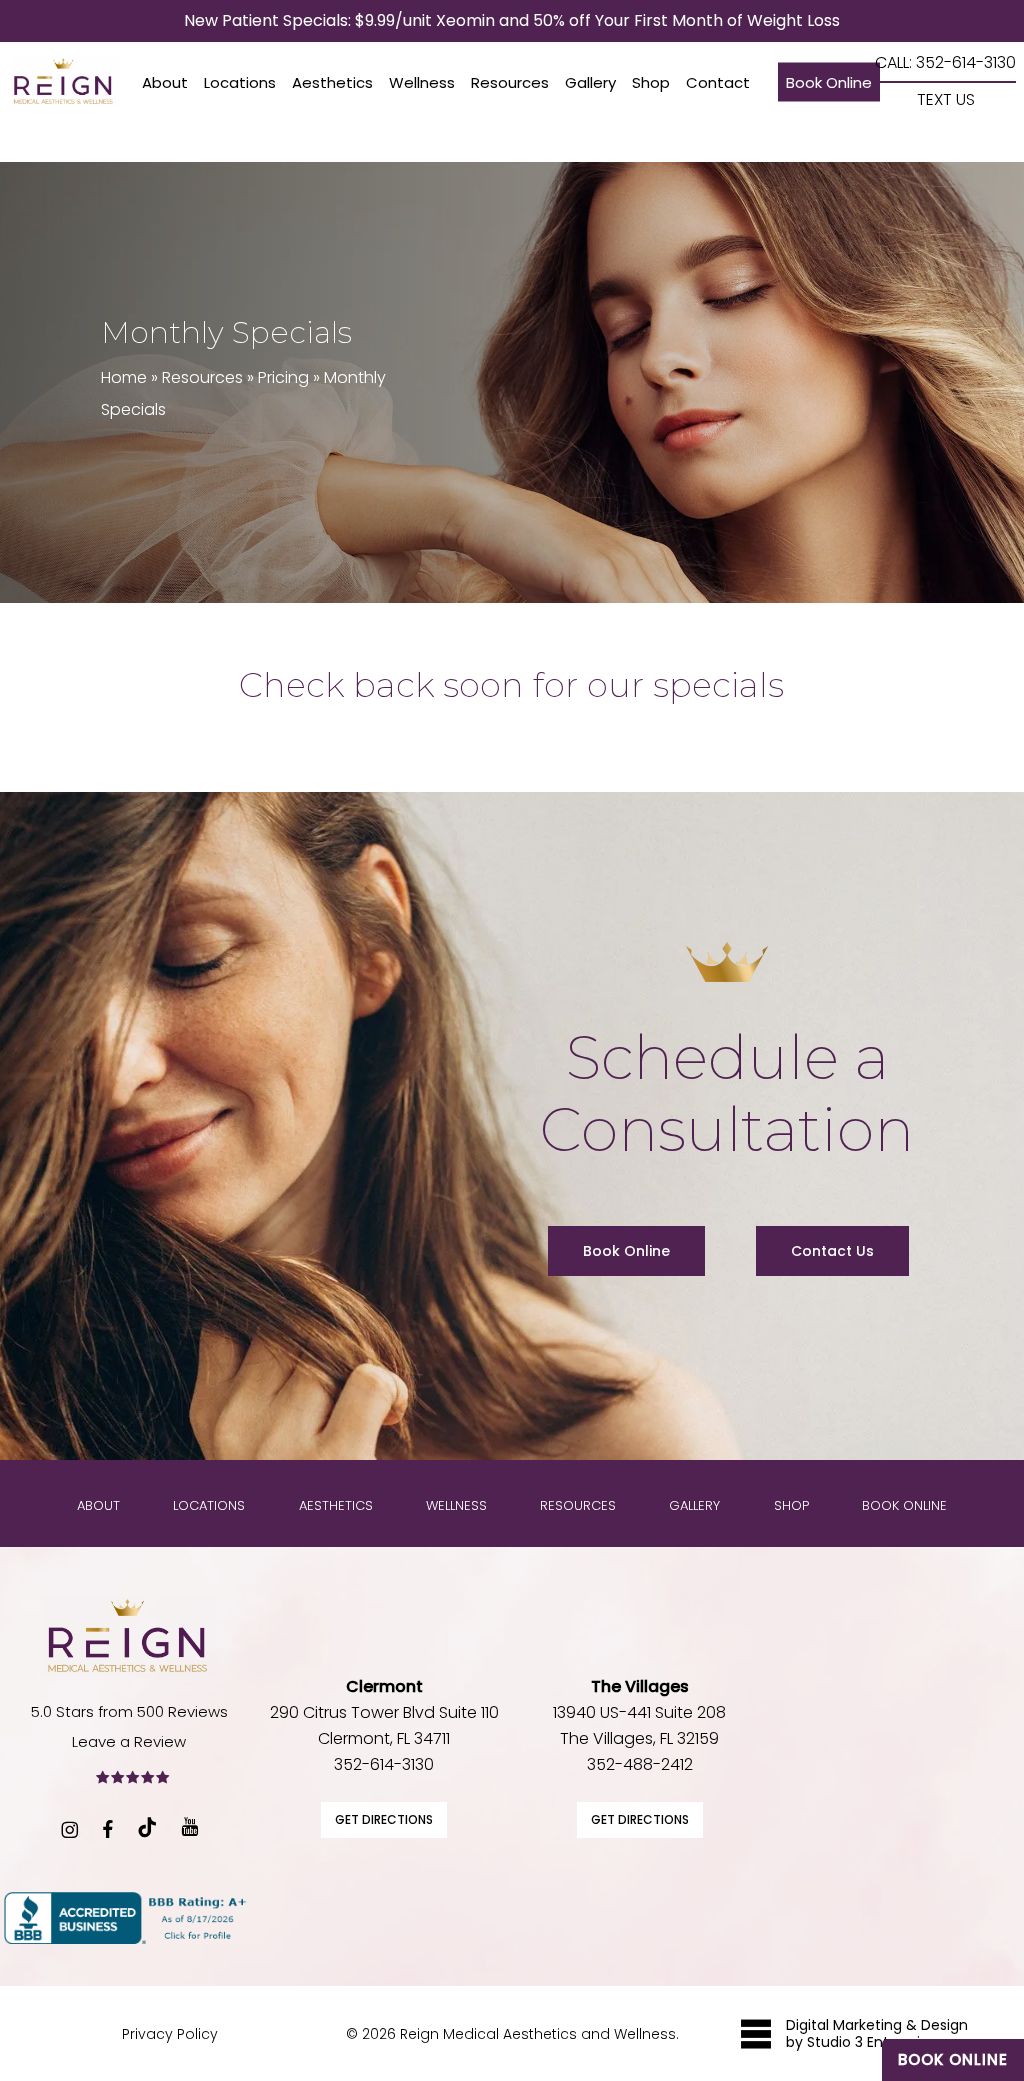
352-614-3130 (384, 1764)
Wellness (456, 1505)
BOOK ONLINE (953, 2059)
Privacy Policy (170, 2034)
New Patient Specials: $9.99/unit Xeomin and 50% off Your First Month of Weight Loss (512, 20)
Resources (202, 377)
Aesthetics (336, 1505)
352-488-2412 (640, 1764)
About (98, 1505)
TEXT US (946, 100)
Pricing (283, 377)
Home (124, 377)
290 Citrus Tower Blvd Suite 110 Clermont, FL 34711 (384, 1712)
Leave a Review (129, 1741)
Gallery (694, 1505)
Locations (209, 1505)
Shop (791, 1505)
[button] (626, 1251)
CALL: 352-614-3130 (945, 63)
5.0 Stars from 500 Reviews (129, 1711)
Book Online (904, 1505)
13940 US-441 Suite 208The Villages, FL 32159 (639, 1712)
